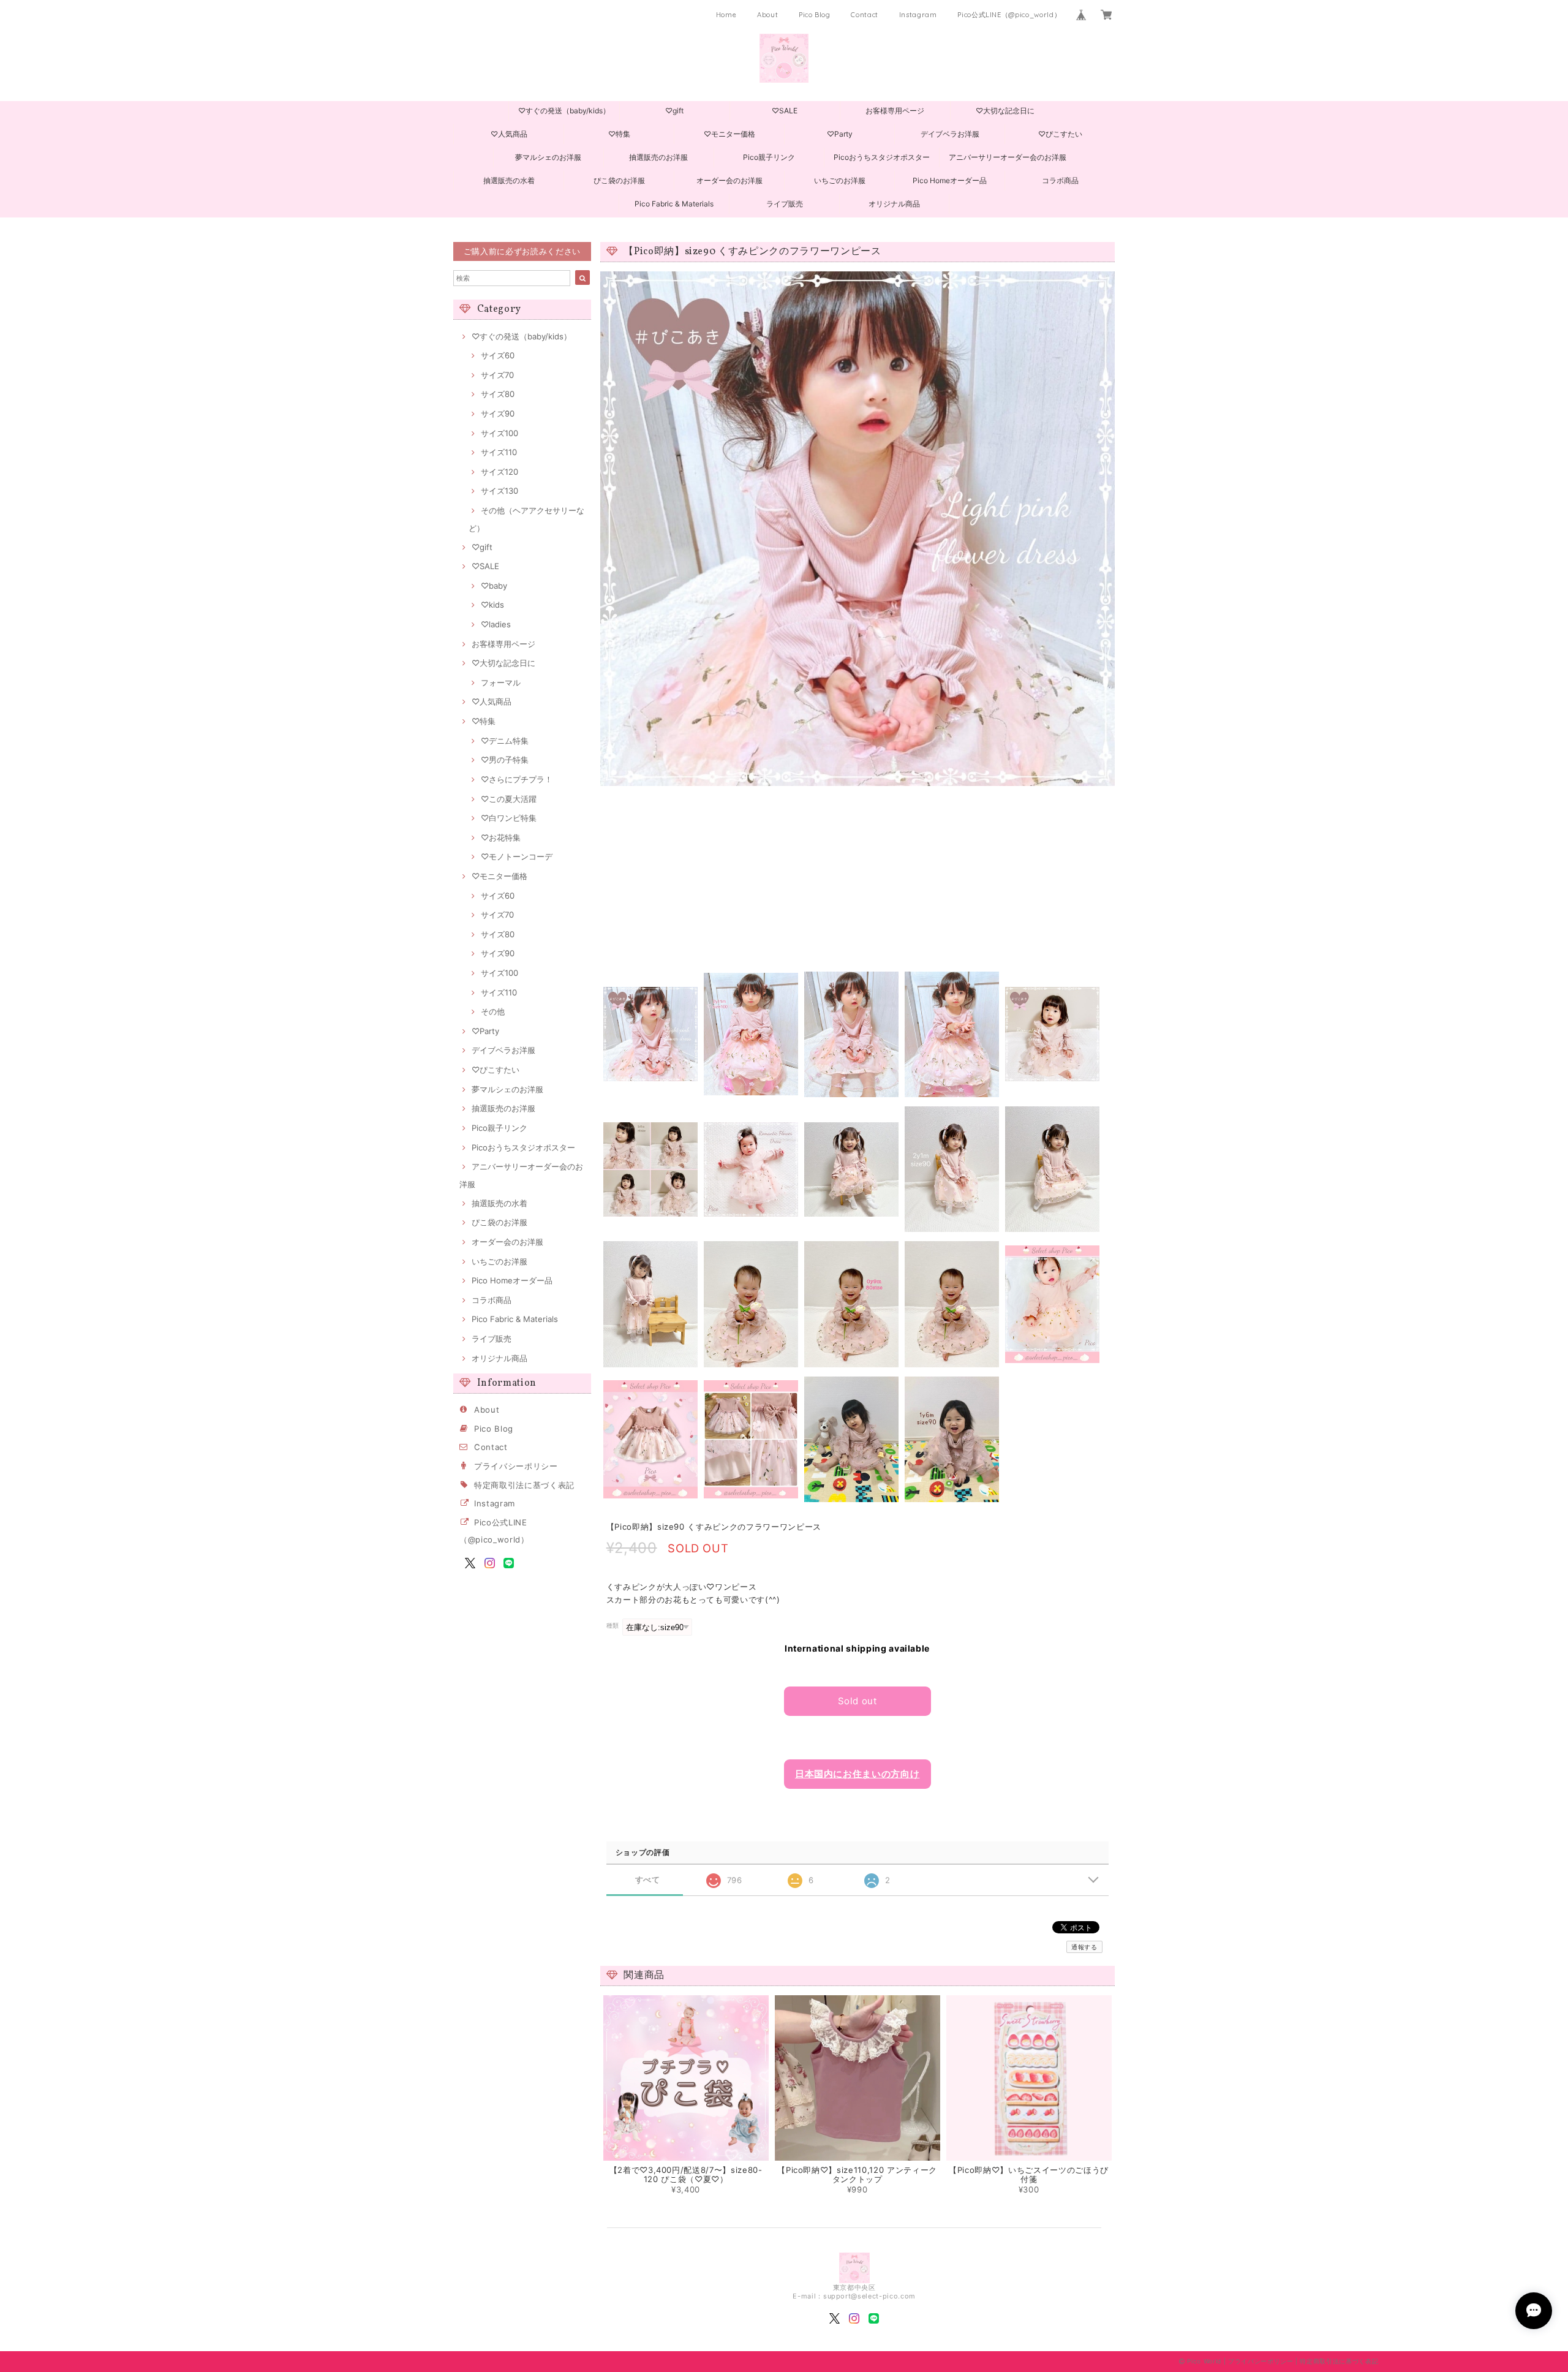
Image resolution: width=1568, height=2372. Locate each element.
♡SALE (785, 111)
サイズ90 (498, 414)
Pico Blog (815, 15)
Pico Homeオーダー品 (950, 180)
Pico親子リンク (769, 157)
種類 (613, 1626)
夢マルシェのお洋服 (548, 157)
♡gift (674, 111)
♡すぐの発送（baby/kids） (564, 111)
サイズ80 (498, 394)
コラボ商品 (1060, 180)
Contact (865, 15)
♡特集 (619, 134)
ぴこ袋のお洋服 (619, 180)
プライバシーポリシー (516, 1466)
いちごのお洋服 (840, 180)
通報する (1084, 1947)
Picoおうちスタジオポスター (882, 157)
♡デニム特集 (505, 741)
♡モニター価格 (729, 134)
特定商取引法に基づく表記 (524, 1485)
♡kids (492, 605)
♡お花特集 (501, 837)
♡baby (494, 586)
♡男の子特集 (505, 760)
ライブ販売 (785, 204)
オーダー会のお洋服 (729, 180)
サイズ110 (499, 452)
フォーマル (501, 682)
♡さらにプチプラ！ (517, 779)
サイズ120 (499, 472)
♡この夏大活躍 (509, 799)
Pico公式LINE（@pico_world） (1009, 15)
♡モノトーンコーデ (517, 856)
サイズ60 (498, 355)
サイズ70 (497, 375)
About (767, 15)
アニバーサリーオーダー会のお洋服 (1008, 157)
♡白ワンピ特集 (509, 818)
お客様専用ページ (895, 111)
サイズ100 (499, 433)
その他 (493, 1011)
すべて (648, 1880)
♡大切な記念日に (1005, 111)
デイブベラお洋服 (950, 134)
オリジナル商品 (894, 204)
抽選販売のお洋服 (658, 157)
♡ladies (496, 624)
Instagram (918, 15)
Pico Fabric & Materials (674, 204)
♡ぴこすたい (1060, 134)
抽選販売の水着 (509, 180)
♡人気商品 (509, 134)
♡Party (840, 134)
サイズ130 (499, 491)
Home (726, 15)
